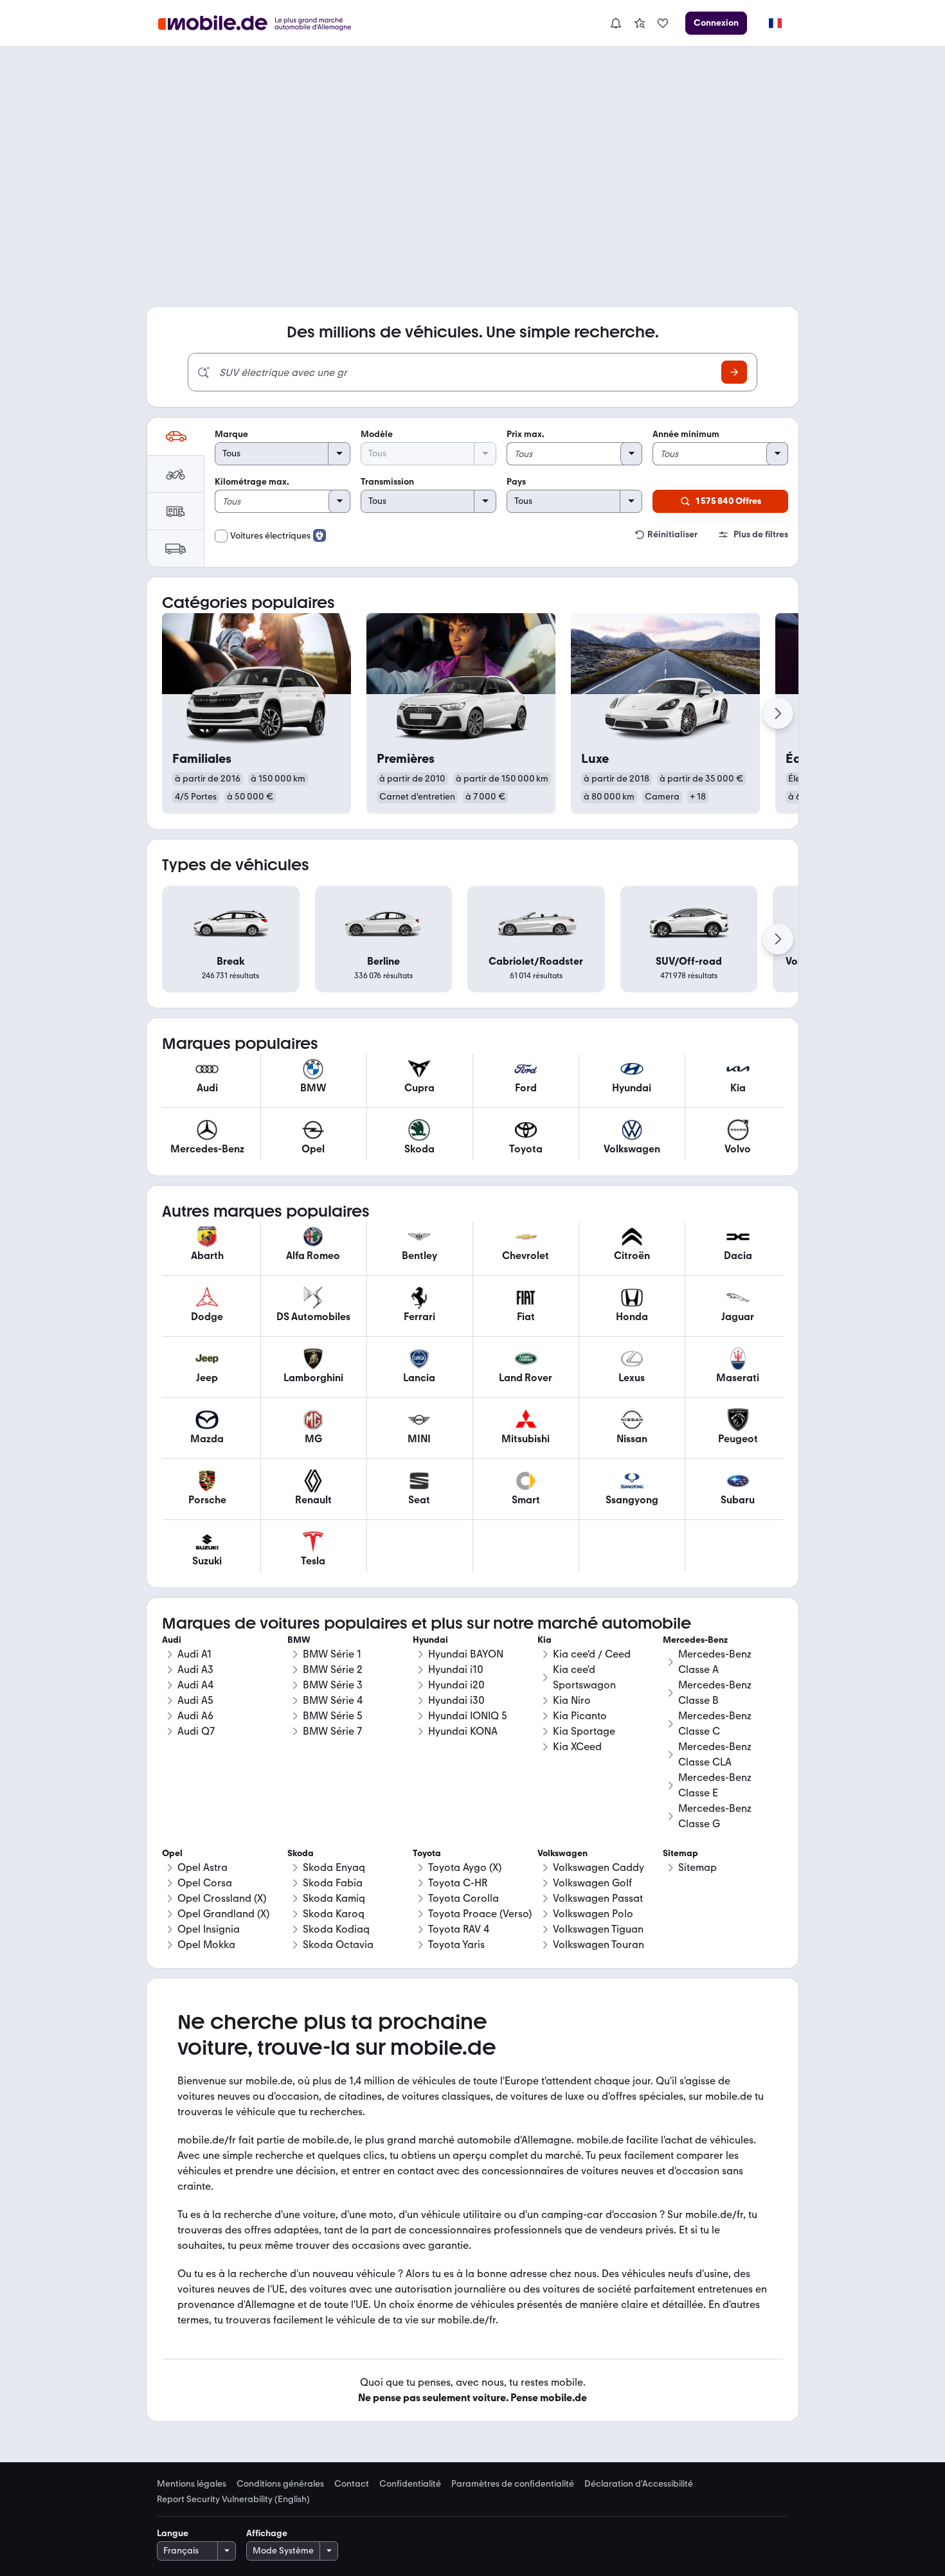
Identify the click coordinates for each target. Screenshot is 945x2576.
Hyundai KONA (463, 1731)
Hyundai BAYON (466, 1654)
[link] (640, 23)
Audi (172, 1640)
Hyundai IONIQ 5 (468, 1716)
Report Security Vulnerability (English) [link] (233, 2500)
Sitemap (697, 1867)
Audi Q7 (196, 1731)
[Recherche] (734, 372)
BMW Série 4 (333, 1700)
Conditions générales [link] (280, 2484)
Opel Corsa (205, 1883)
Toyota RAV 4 (459, 1929)
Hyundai (430, 1640)
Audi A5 (195, 1700)
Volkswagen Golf (592, 1883)
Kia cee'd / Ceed (592, 1654)
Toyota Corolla (464, 1898)
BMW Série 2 (333, 1669)
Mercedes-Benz (695, 1640)
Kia (544, 1640)
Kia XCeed (577, 1747)
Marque (231, 434)
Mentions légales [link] (192, 2484)
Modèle (377, 434)
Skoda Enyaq (334, 1867)
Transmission (387, 482)
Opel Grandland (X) (223, 1914)
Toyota (427, 1853)
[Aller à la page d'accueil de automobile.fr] (263, 23)
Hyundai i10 (456, 1669)
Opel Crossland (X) (222, 1898)
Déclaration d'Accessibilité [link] (639, 2484)
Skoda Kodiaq (336, 1929)
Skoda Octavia (338, 1945)
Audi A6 (195, 1716)
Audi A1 (194, 1654)
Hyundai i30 (456, 1700)
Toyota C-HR (458, 1883)
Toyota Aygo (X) (465, 1867)
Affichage (267, 2533)
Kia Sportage (584, 1731)
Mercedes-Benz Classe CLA (715, 1754)
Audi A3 (195, 1669)
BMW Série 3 (333, 1685)
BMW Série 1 (332, 1654)
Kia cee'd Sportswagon (584, 1677)
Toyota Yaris (456, 1945)
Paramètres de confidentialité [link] (513, 2484)
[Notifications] (615, 23)
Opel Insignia (209, 1929)
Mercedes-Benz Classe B (715, 1693)
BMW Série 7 (332, 1731)
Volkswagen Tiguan (598, 1929)
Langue (173, 2533)
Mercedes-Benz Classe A (715, 1662)
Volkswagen (562, 1853)
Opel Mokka (206, 1945)
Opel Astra (203, 1867)
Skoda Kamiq (334, 1898)
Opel (172, 1853)
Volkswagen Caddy (598, 1867)
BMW (299, 1640)
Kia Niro (572, 1700)
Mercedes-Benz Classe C (715, 1723)
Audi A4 (195, 1685)
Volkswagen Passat (598, 1898)
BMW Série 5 (333, 1716)
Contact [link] (352, 2484)
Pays (516, 482)
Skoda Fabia (333, 1883)
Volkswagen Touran (598, 1945)
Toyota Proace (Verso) (480, 1914)
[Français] (775, 23)
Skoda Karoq (334, 1914)
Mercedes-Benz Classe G (715, 1816)
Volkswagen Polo (593, 1914)
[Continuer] (778, 713)
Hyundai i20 (456, 1685)
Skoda (301, 1853)
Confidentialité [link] (410, 2484)
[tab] (175, 436)
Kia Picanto (580, 1716)
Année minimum (686, 434)
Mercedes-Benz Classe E (715, 1785)
